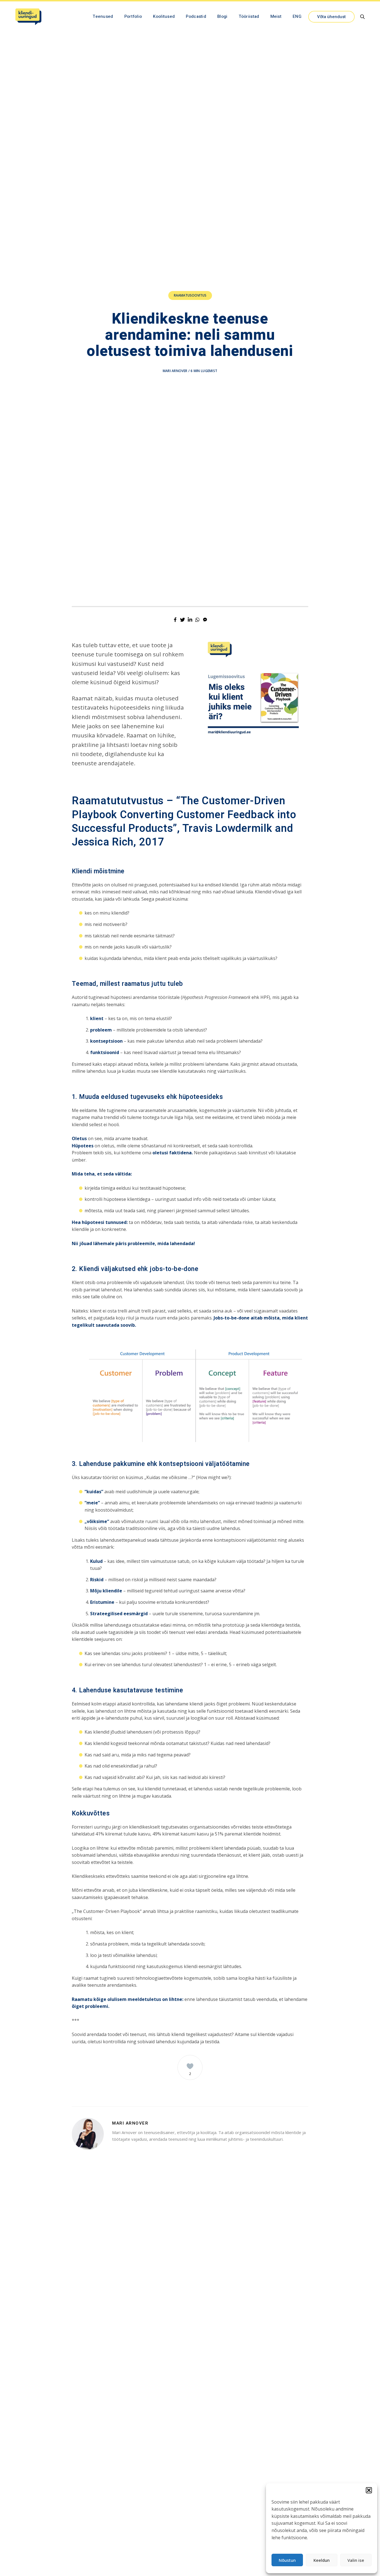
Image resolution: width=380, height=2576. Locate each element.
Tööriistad (249, 16)
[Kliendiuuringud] (28, 17)
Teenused (103, 16)
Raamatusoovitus (190, 295)
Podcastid (196, 16)
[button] (369, 2490)
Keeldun (322, 2560)
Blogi (222, 16)
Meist (276, 16)
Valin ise (356, 2560)
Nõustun (287, 2560)
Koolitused (164, 16)
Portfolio (133, 16)
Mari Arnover (175, 371)
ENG (297, 16)
